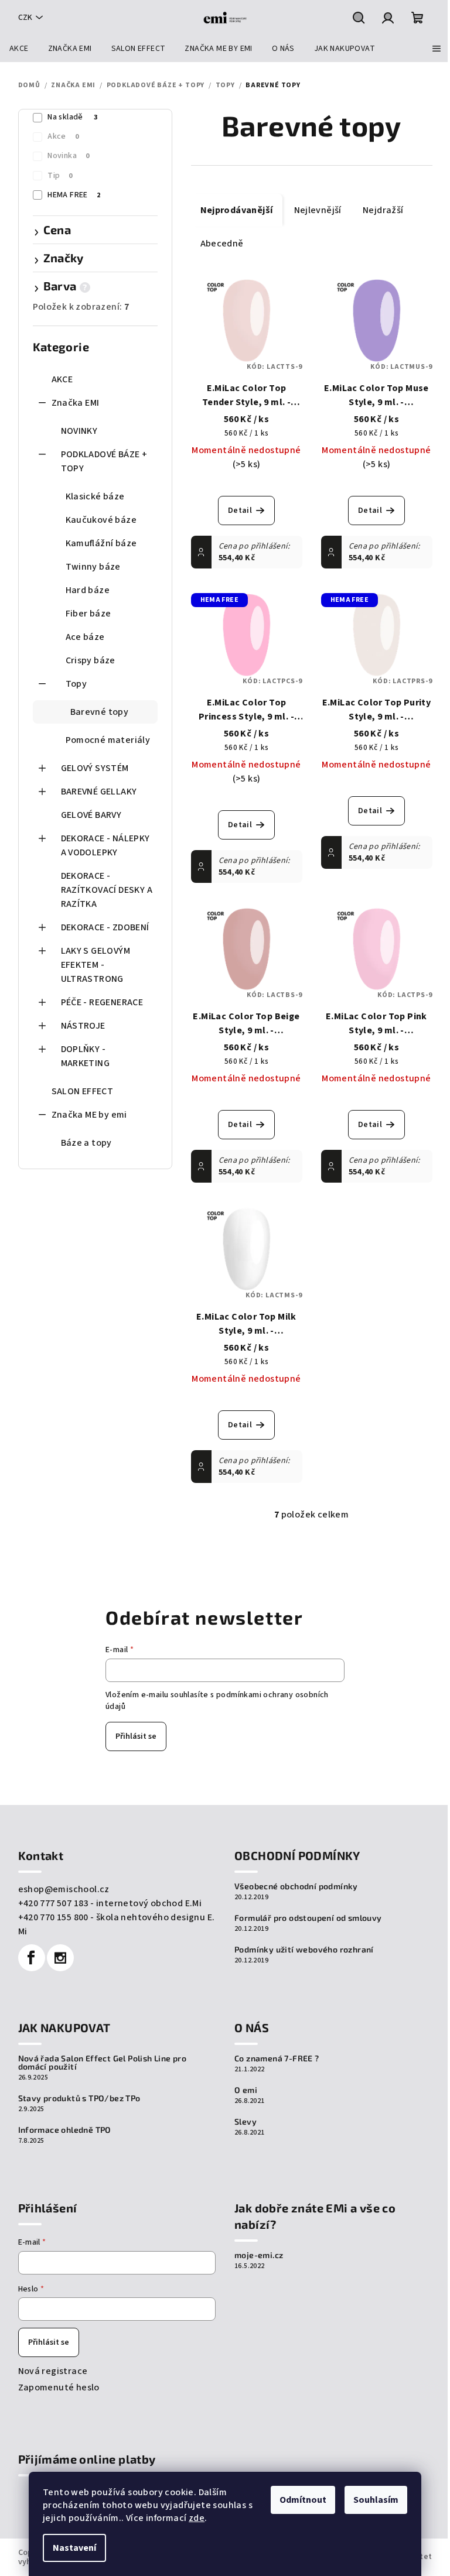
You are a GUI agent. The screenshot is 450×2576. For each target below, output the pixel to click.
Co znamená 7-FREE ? (277, 2058)
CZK (25, 18)
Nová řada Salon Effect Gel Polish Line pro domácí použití (103, 2063)
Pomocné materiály (108, 740)
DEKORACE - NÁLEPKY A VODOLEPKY (105, 845)
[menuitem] (19, 49)
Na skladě (72, 117)
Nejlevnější (318, 210)
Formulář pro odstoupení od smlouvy (308, 1918)
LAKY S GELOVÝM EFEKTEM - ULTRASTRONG (96, 965)
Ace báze (85, 637)
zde (197, 2518)
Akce (63, 136)
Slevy (246, 2122)
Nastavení (74, 2548)
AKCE (62, 379)
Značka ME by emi (89, 1115)
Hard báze (88, 590)
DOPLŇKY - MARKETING (86, 1056)
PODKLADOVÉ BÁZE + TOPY (104, 461)
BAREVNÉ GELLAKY (99, 792)
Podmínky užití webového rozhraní (304, 1950)
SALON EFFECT (83, 1091)
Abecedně (222, 244)
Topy (76, 684)
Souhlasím (376, 2500)
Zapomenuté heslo (59, 2387)
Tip (60, 176)
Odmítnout (303, 2500)
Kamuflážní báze (101, 543)
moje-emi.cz (259, 2255)
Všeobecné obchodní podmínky (296, 1886)
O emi (246, 2090)
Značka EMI (76, 403)
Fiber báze (88, 614)
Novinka (68, 156)
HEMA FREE (74, 195)
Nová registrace (53, 2371)
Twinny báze (93, 567)
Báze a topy (86, 1143)
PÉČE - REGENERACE (102, 1002)
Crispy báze (91, 660)
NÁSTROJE (83, 1026)
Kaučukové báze (101, 520)
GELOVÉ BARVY (91, 815)
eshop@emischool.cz (64, 1889)
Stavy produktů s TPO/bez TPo (79, 2098)
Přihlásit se (136, 1736)
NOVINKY (79, 431)
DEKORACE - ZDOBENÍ (105, 927)
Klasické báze (95, 496)
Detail (240, 511)
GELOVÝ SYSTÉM (95, 768)
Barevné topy (100, 712)
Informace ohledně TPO (65, 2130)
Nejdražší (383, 210)
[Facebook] (32, 1958)
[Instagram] (60, 1958)
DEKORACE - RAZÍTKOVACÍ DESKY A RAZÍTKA (107, 890)
